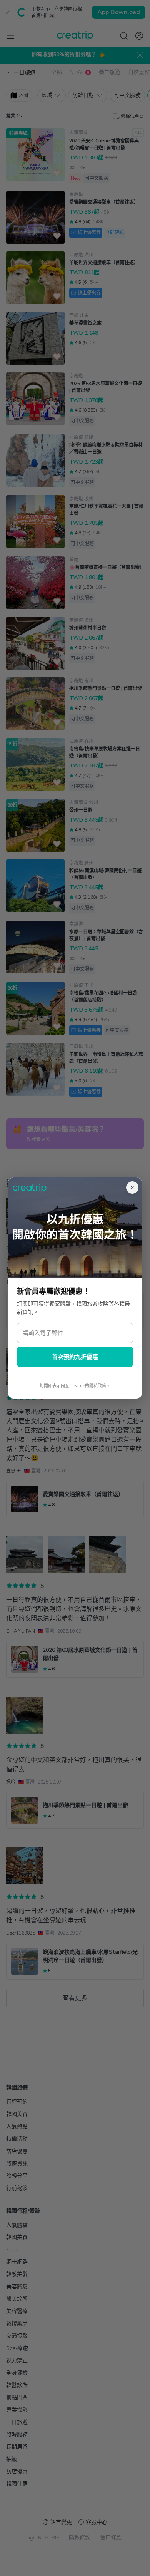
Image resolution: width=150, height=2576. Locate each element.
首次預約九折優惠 (75, 1357)
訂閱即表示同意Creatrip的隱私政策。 (75, 1386)
